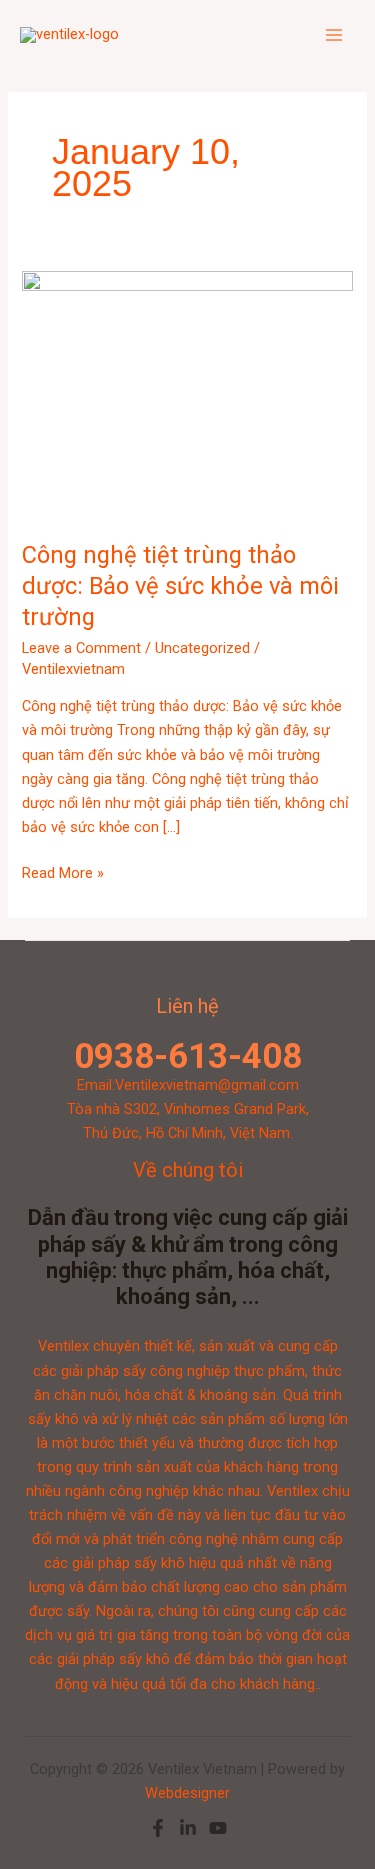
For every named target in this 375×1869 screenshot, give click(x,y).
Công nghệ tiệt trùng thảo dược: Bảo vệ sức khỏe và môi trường (180, 586)
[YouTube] (218, 1828)
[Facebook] (158, 1828)
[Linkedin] (188, 1828)
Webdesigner (187, 1793)
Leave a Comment (81, 648)
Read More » (63, 871)
